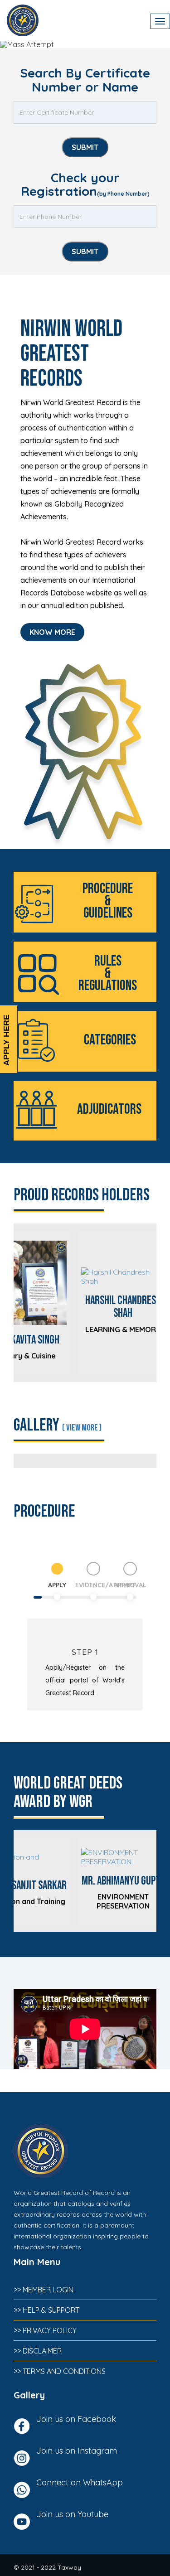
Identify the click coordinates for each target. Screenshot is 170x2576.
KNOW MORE (52, 632)
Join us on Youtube (72, 2514)
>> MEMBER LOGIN (44, 2290)
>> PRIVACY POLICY (45, 2330)
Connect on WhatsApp (80, 2482)
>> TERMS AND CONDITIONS (60, 2371)
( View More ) (82, 1428)
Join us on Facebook (76, 2419)
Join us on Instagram (77, 2451)
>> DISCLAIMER (38, 2351)
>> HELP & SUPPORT (46, 2310)
